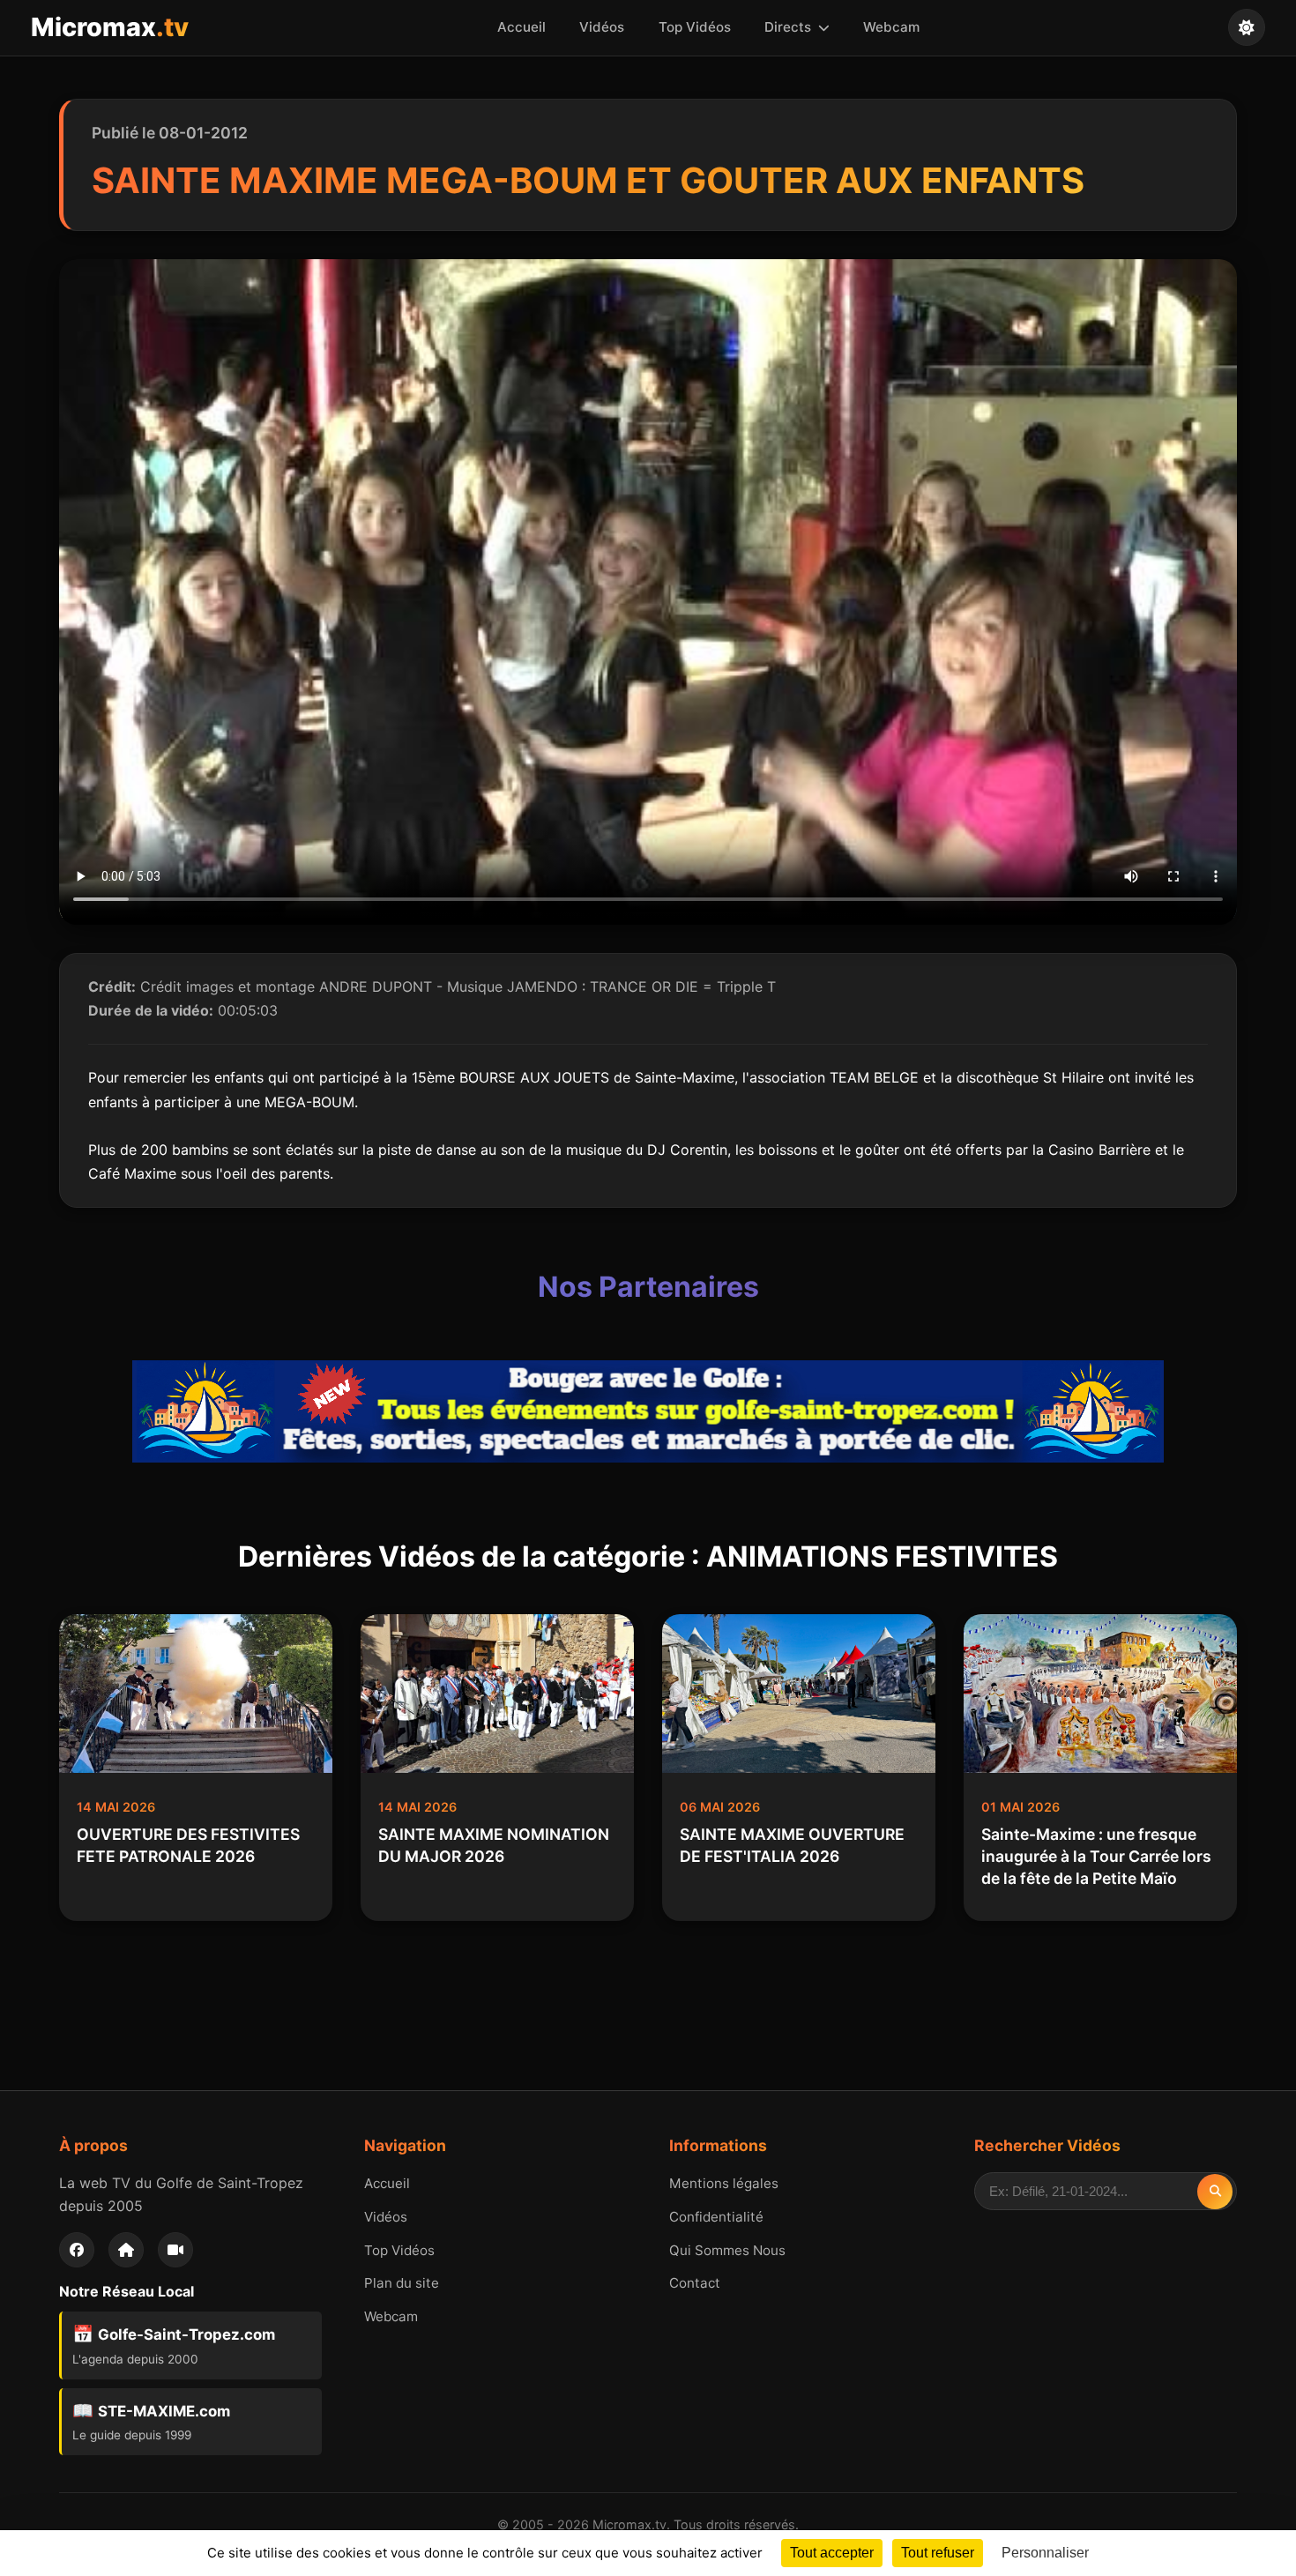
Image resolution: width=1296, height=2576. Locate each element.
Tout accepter (832, 2553)
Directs (790, 27)
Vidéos (602, 27)
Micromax (110, 27)
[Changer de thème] (1247, 27)
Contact (695, 2283)
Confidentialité (716, 2217)
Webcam (891, 27)
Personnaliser (1045, 2553)
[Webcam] (175, 2250)
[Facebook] (77, 2250)
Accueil (521, 27)
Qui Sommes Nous (727, 2250)
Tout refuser (938, 2553)
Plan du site (402, 2283)
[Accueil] (126, 2250)
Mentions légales (724, 2183)
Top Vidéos (695, 27)
